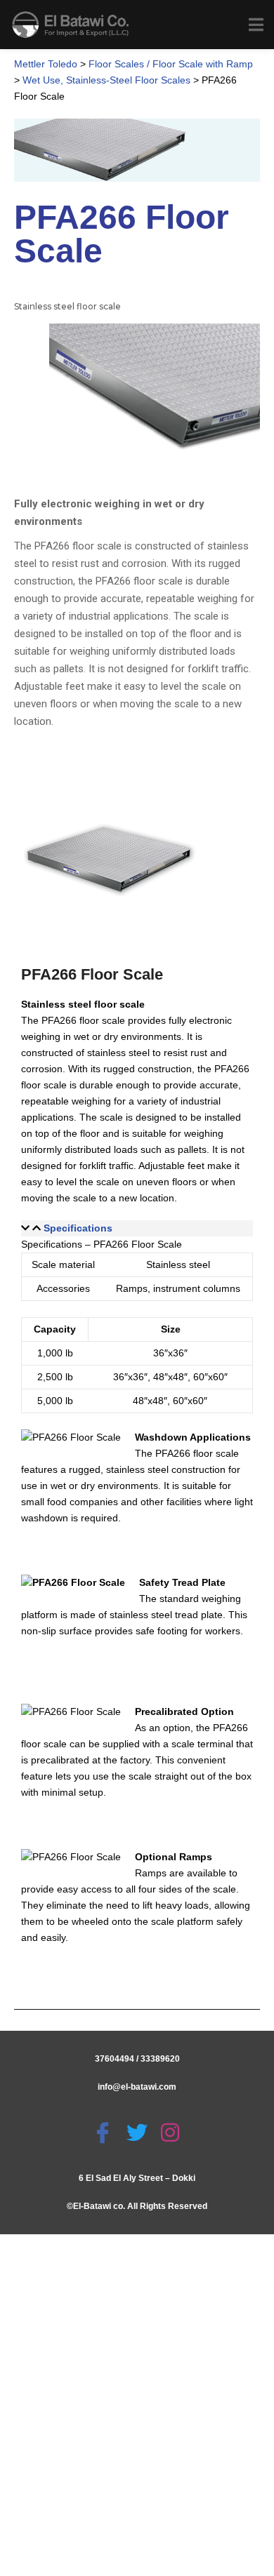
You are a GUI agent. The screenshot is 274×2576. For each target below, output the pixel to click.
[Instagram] (172, 2133)
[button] (137, 1228)
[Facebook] (104, 2133)
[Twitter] (139, 2133)
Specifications (78, 1228)
